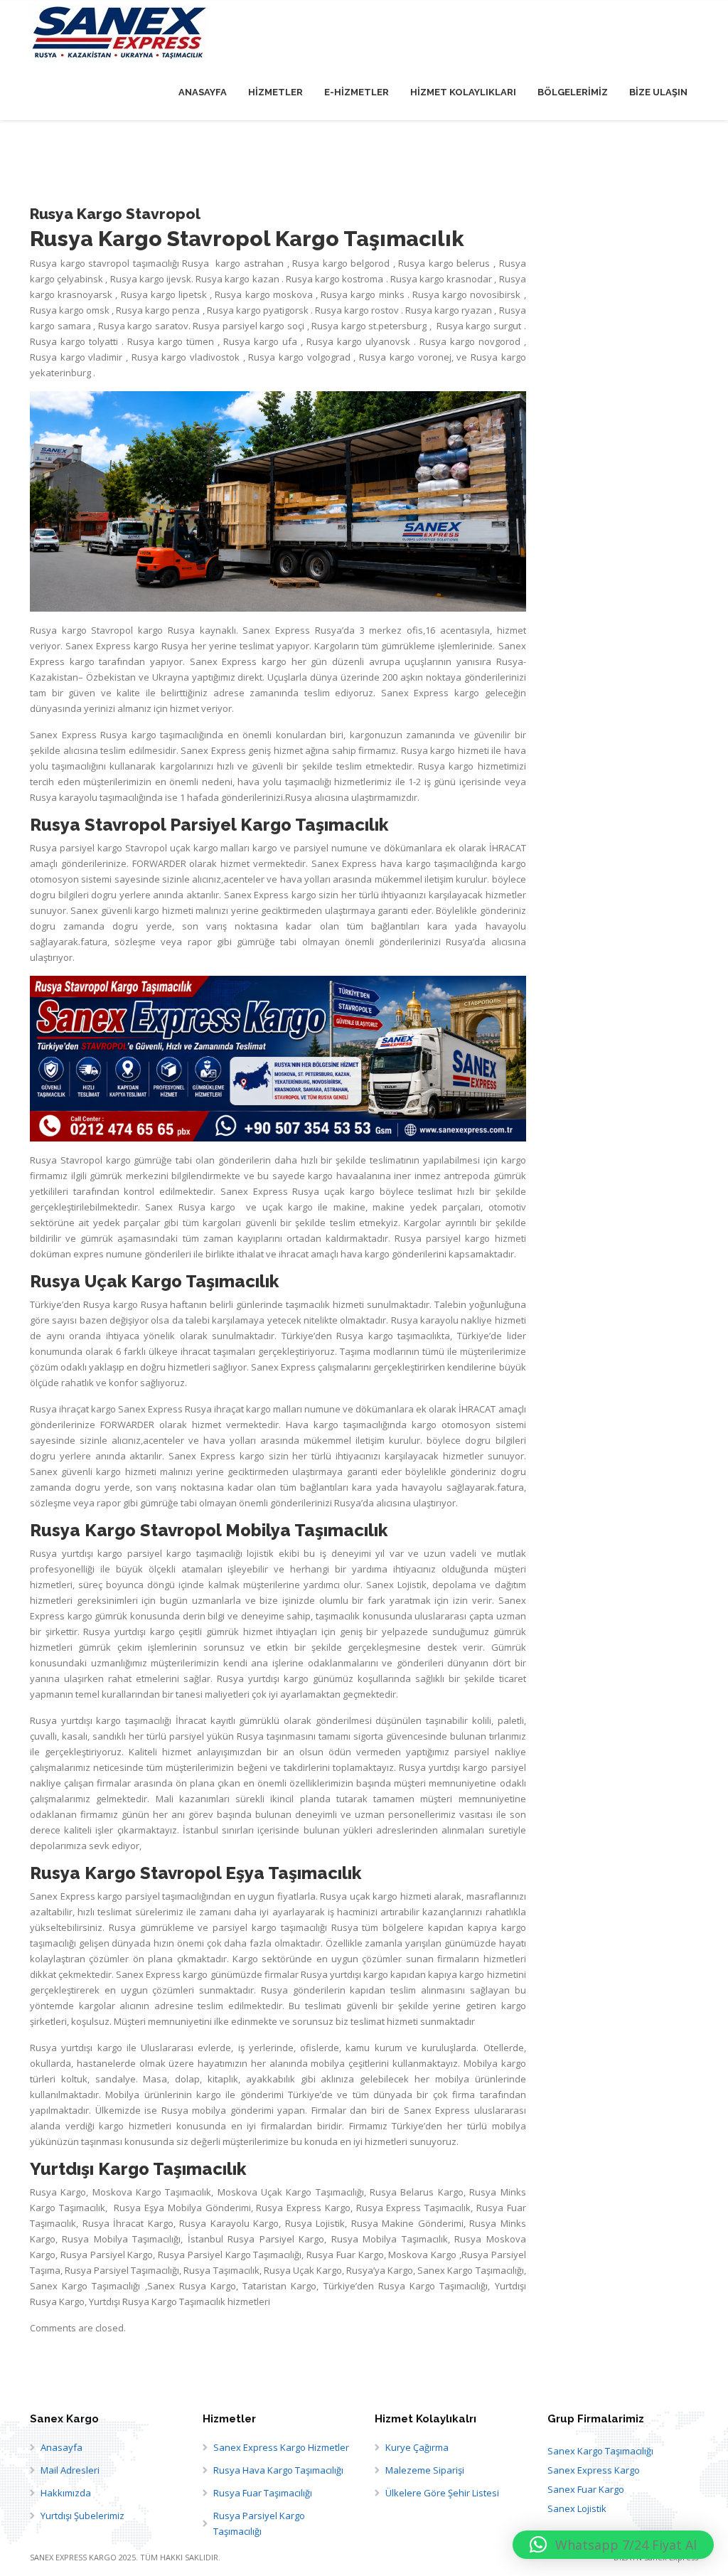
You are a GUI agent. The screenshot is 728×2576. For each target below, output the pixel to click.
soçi (297, 326)
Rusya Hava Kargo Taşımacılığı (278, 2470)
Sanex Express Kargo (594, 2470)
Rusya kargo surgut (480, 326)
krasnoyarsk (86, 294)
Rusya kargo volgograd (301, 357)
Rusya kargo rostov (358, 310)
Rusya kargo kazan (239, 279)
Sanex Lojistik (577, 2508)
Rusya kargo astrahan (234, 263)
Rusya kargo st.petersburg (369, 326)
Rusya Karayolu (214, 2223)
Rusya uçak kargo (333, 1191)
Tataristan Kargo (279, 2286)
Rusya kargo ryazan (450, 310)
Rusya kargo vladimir (78, 357)
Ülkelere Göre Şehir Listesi (442, 2493)
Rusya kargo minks (364, 294)
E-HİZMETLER (357, 92)
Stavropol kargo (96, 1160)
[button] (613, 2545)
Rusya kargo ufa (262, 341)
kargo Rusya (166, 630)
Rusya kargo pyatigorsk (259, 310)
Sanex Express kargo (270, 895)
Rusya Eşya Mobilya (158, 2208)
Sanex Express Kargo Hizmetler (281, 2447)
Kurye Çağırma (417, 2447)
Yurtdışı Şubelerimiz (82, 2516)
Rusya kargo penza (159, 310)
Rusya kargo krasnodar (441, 279)
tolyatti (105, 341)
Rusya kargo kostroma (336, 279)
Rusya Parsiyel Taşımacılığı (122, 2270)
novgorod (501, 341)
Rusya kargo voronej (405, 357)
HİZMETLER (275, 92)
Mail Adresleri (70, 2470)
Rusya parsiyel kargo (76, 848)
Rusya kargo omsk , (72, 310)
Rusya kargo (125, 326)
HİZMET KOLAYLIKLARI (463, 92)
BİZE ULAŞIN (658, 92)
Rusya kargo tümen (172, 341)
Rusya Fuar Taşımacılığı (263, 2493)
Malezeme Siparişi (425, 2470)
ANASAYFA (203, 92)
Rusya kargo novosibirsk (468, 294)
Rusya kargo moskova (265, 294)
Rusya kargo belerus (446, 263)
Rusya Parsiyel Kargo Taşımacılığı (259, 2523)
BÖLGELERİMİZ (573, 92)
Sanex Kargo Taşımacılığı (600, 2451)
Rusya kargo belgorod (343, 263)
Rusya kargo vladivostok (187, 357)
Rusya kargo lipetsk (166, 294)
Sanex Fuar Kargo (586, 2489)
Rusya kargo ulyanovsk (360, 341)
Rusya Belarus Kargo (417, 2192)
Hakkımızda (66, 2493)
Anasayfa (61, 2447)
